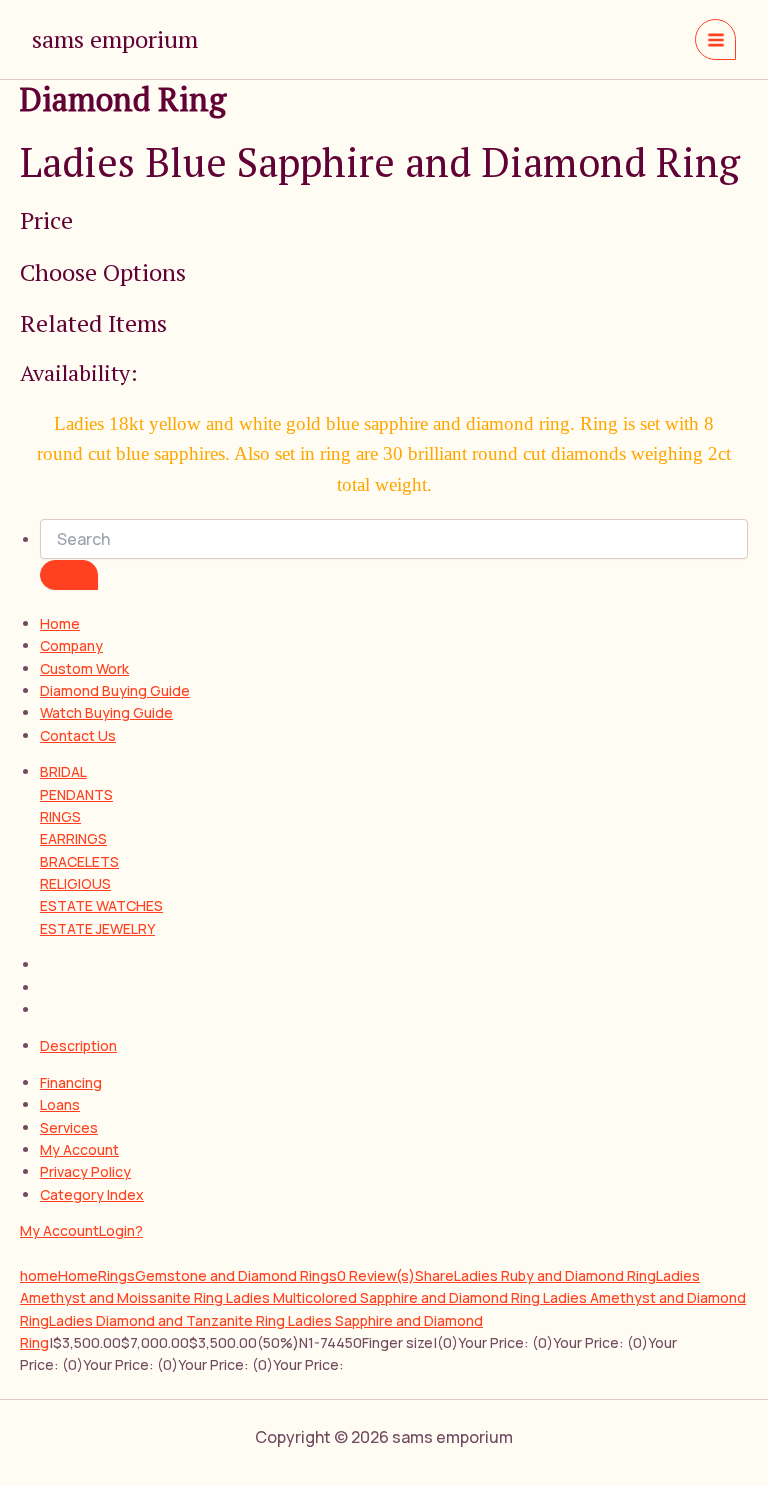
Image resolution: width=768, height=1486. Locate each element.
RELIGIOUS (75, 883)
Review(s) (376, 1275)
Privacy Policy (85, 1171)
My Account (79, 1149)
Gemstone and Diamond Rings (236, 1275)
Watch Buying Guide (106, 712)
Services (69, 1127)
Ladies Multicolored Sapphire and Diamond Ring (384, 1297)
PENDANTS (76, 794)
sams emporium (115, 39)
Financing (71, 1082)
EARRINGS (73, 838)
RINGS (60, 816)
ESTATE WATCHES (101, 905)
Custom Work (84, 668)
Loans (60, 1104)
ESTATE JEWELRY (97, 928)
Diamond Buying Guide (115, 690)
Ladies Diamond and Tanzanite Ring (168, 1320)
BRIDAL (63, 771)
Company (71, 645)
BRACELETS (79, 861)
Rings (116, 1275)
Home (60, 623)
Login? (121, 1230)
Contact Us (78, 735)
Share (434, 1275)
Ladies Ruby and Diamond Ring (555, 1275)
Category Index (92, 1194)
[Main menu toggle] (715, 39)
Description (78, 1045)
